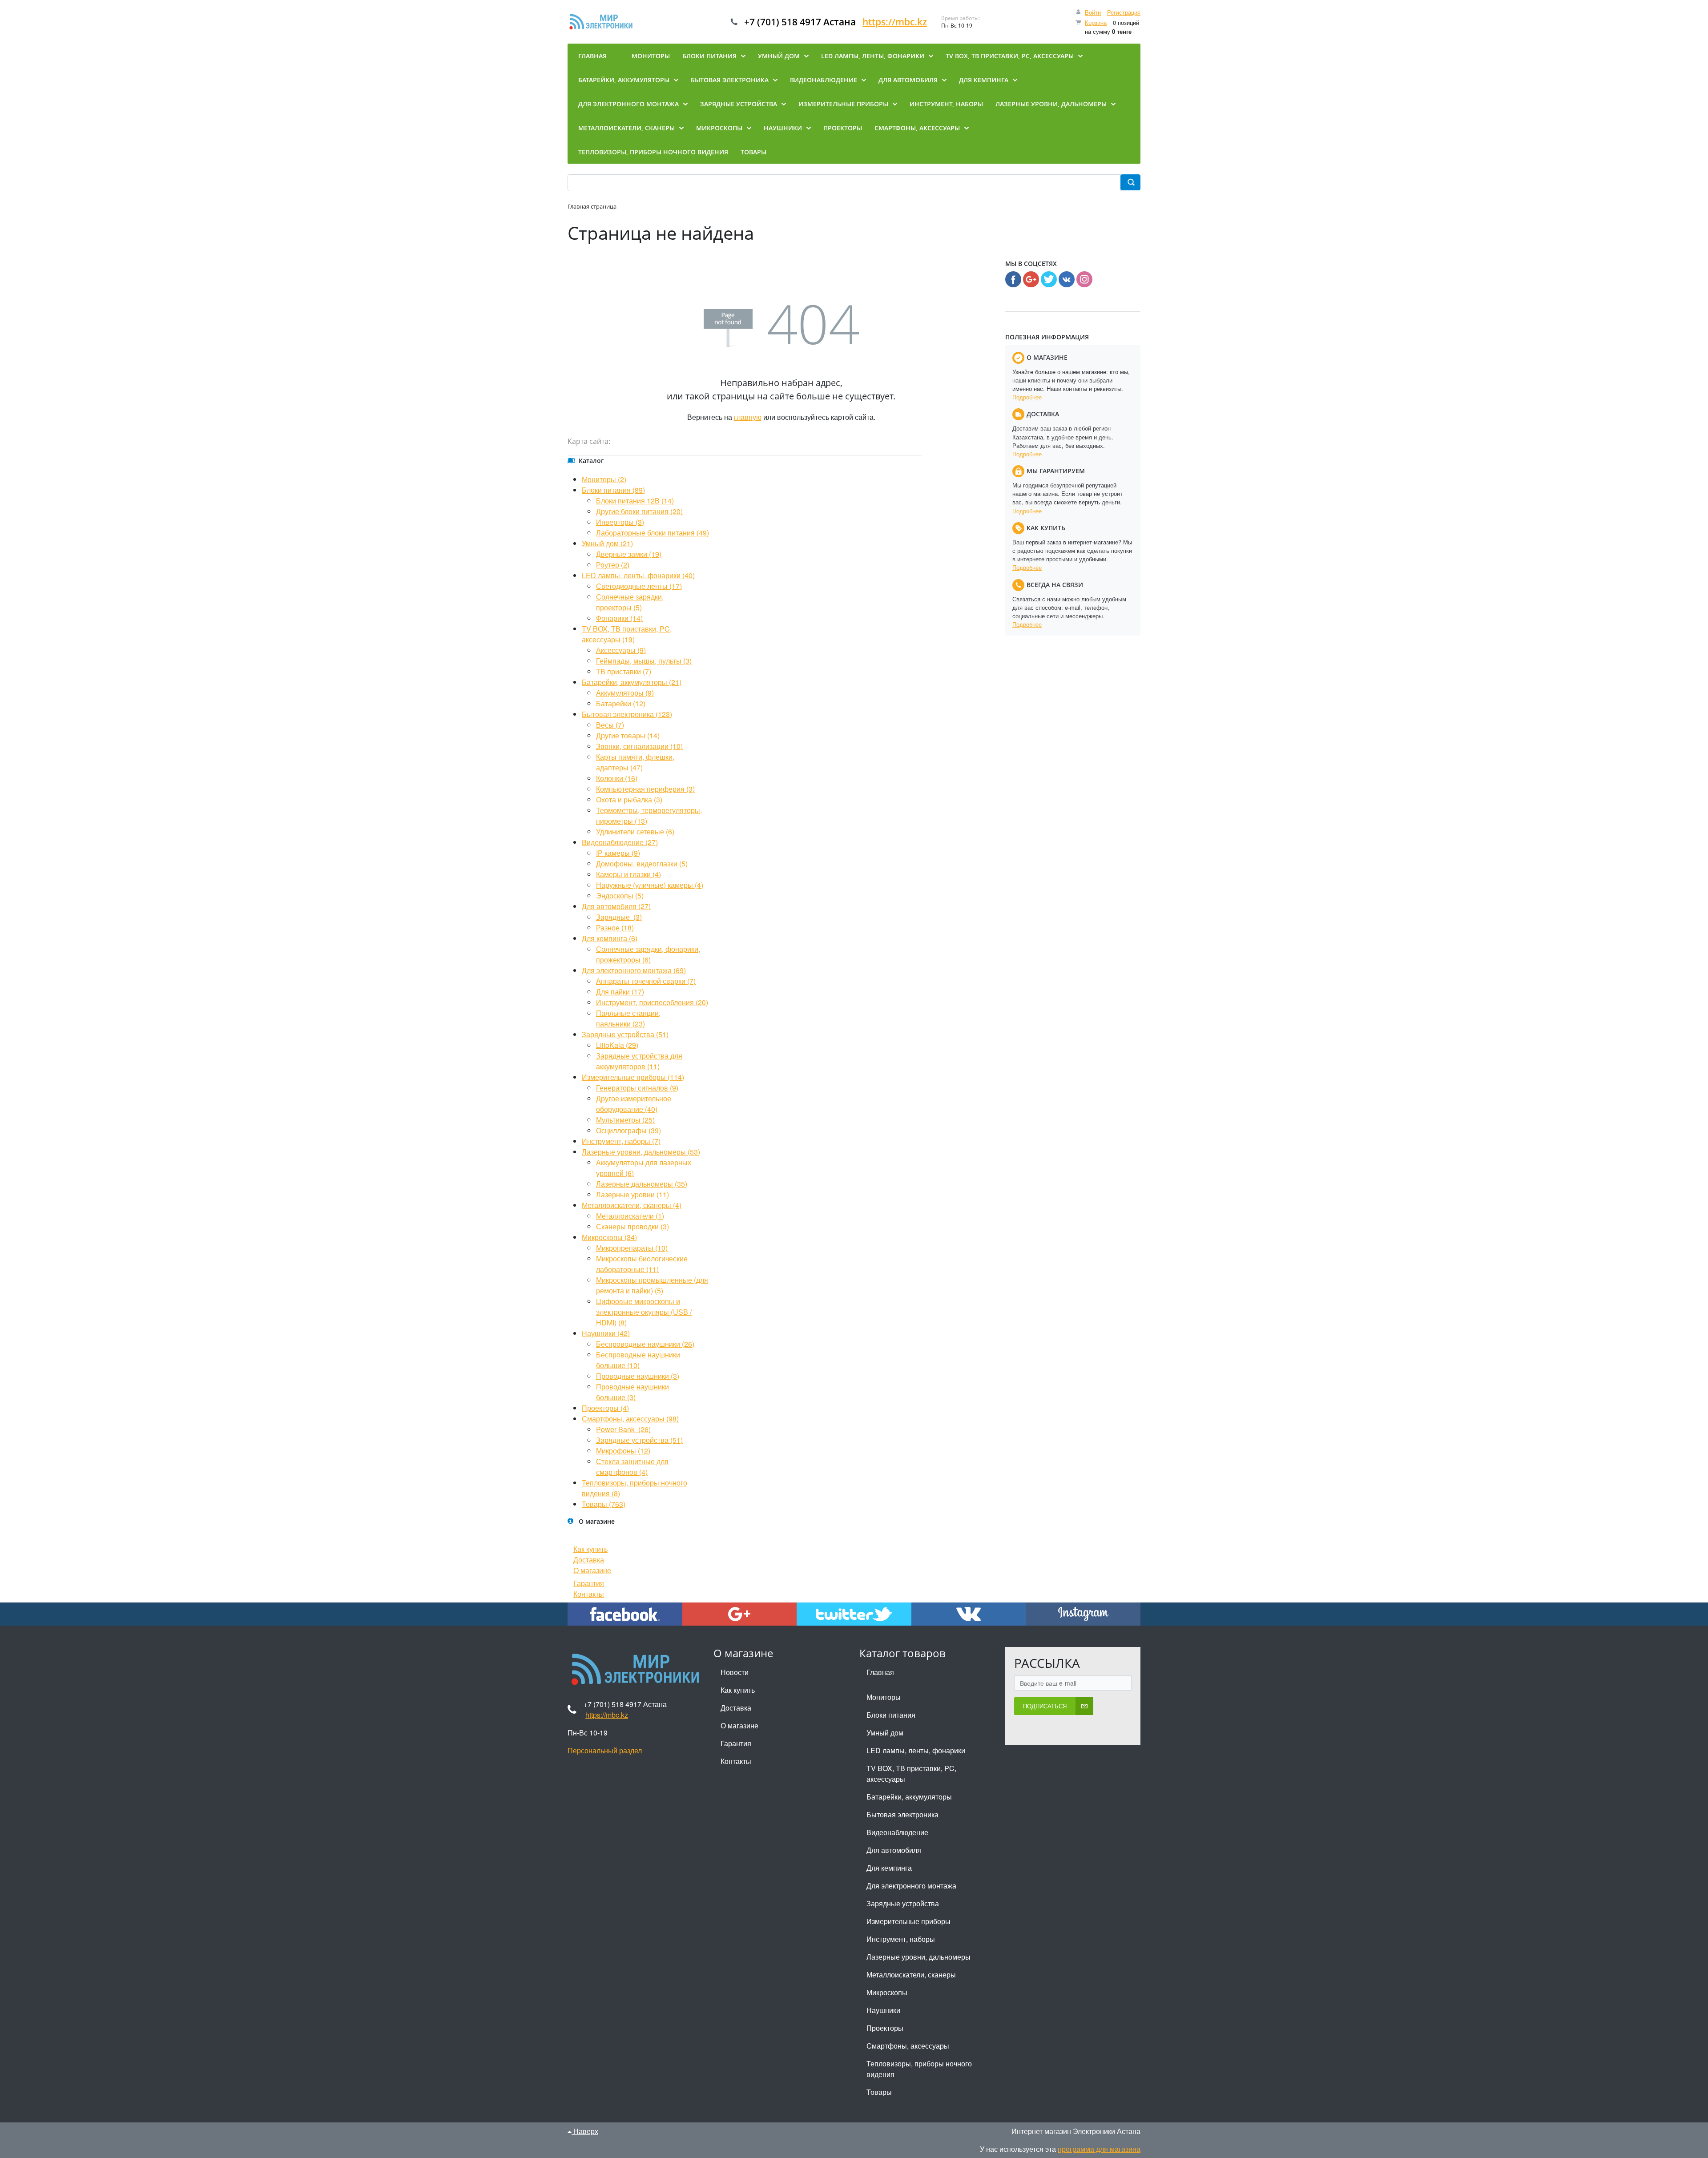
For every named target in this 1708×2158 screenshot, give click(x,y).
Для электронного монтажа (911, 1886)
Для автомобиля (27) (616, 906)
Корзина (1096, 22)
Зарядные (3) (619, 917)
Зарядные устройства (903, 1903)
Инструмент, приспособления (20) (652, 1002)
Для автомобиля (894, 1850)
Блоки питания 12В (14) (635, 501)
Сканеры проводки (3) (632, 1226)
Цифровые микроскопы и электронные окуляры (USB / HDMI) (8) (644, 1312)
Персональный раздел (605, 1750)
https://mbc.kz (895, 22)
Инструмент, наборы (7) (621, 1141)
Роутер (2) (613, 565)
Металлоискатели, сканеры (911, 1975)
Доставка (589, 1560)
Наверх (585, 2131)
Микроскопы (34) (609, 1237)
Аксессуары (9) (621, 650)
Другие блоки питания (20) (639, 511)
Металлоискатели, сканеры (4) (632, 1205)
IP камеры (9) (618, 853)
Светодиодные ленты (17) (639, 586)
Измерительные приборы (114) (633, 1077)
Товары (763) (604, 1504)
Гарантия (589, 1583)
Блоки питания (891, 1715)
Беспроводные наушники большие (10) (638, 1360)
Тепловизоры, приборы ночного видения (919, 2069)
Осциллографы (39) (628, 1130)
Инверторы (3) (620, 522)
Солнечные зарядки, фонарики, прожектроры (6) (648, 954)
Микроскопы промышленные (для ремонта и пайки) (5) (652, 1285)
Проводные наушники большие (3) (632, 1392)
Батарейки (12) (621, 703)
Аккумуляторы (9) (625, 693)
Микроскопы (887, 1992)
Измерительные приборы (908, 1921)
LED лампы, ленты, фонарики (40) (638, 575)
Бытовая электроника (902, 1814)
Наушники (883, 2010)
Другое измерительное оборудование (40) (634, 1104)
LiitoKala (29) (617, 1045)
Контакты (589, 1594)
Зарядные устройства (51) (625, 1034)
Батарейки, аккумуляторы (909, 1797)
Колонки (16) (617, 778)
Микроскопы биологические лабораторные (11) (642, 1264)
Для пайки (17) (620, 992)
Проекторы (885, 2028)
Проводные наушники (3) (638, 1376)
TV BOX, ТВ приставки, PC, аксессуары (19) (627, 634)
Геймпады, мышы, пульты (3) (644, 661)
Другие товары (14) (628, 735)
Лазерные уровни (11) (632, 1194)
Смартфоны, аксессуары (908, 2046)
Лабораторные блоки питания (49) (653, 533)
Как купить (590, 1549)
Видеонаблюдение (897, 1832)
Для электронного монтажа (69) (634, 970)
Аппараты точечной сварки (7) (646, 981)
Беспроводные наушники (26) (645, 1344)
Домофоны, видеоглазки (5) (642, 864)
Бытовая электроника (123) (627, 714)
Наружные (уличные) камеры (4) (650, 885)
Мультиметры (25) (625, 1120)
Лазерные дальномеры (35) (642, 1184)
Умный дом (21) (607, 543)
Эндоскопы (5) (620, 896)
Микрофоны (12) (623, 1451)
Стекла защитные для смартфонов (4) (632, 1467)
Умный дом (885, 1733)
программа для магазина (1099, 2149)
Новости (735, 1672)
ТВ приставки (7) (624, 671)
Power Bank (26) (623, 1429)
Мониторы (884, 1697)
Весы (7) (610, 725)
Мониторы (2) (604, 479)
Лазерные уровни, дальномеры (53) (641, 1152)
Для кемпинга (889, 1868)
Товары (879, 2092)
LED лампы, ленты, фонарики (916, 1750)
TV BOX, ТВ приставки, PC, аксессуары (911, 1774)
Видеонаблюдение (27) (620, 842)
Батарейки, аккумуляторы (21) (632, 682)
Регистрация (1124, 12)
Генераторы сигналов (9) (637, 1088)
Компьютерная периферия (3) (645, 789)
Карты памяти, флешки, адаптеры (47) (635, 762)
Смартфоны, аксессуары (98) (630, 1419)
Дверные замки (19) (629, 554)
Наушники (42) (606, 1333)
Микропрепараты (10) (632, 1248)
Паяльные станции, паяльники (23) (628, 1018)
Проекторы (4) (605, 1408)
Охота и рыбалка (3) (629, 799)
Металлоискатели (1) (630, 1216)
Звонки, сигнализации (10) (639, 746)
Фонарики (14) (619, 618)
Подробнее (1027, 397)
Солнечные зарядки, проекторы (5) (630, 602)
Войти (1093, 12)
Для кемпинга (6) (610, 938)
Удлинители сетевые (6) (635, 831)
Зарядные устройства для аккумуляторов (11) (639, 1061)
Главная (880, 1672)
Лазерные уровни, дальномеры (918, 1957)
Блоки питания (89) (613, 490)
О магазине (592, 1570)
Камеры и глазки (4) (628, 874)
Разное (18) (615, 928)
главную (748, 417)
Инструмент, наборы (901, 1939)
